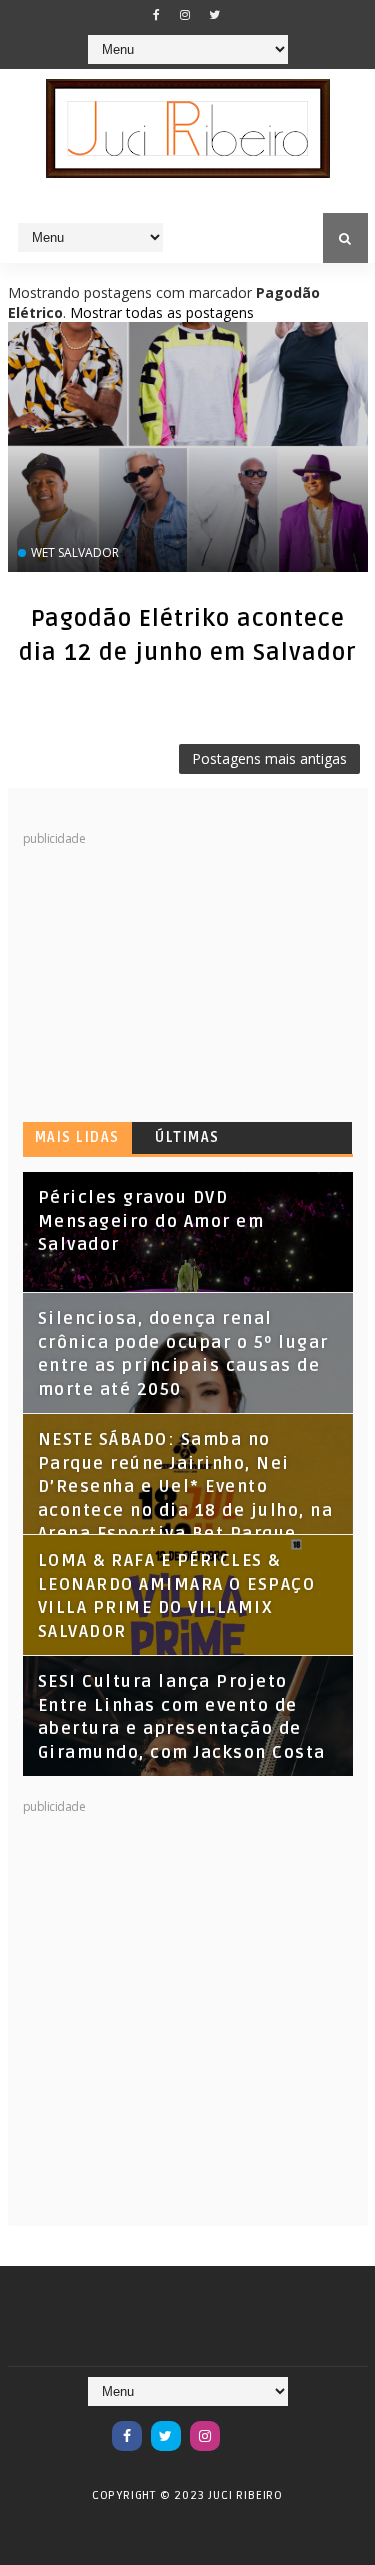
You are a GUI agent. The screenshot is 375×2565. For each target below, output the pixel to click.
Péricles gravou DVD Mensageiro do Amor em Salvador (151, 1221)
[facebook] (156, 15)
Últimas (187, 1137)
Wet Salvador (75, 552)
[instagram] (185, 15)
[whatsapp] (244, 2426)
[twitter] (214, 15)
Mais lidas (77, 1137)
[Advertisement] (173, 973)
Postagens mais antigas (269, 758)
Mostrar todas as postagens (162, 312)
